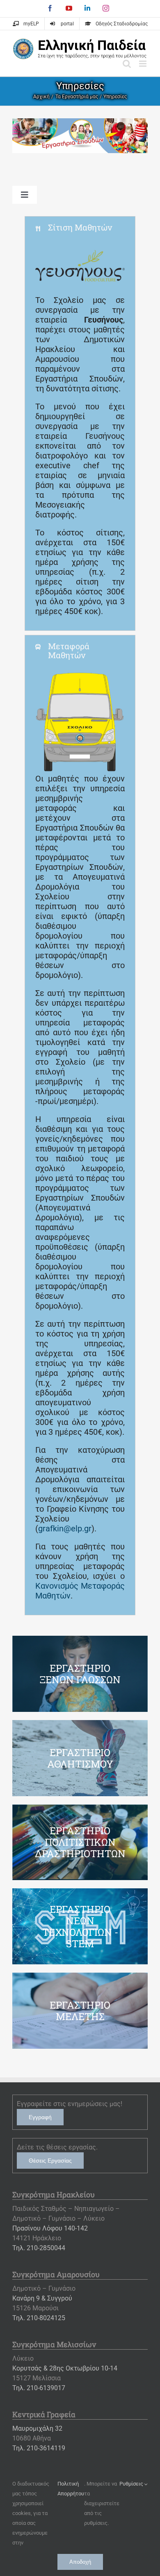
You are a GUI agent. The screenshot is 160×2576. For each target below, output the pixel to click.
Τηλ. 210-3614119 (39, 2448)
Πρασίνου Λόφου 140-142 (50, 2228)
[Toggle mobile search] (127, 64)
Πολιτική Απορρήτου (71, 2489)
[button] (80, 227)
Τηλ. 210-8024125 (39, 2318)
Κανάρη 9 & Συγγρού (42, 2298)
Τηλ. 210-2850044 (39, 2248)
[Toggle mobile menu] (143, 64)
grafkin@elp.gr (65, 1528)
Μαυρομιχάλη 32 (37, 2428)
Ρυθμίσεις (132, 2484)
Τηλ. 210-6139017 (39, 2388)
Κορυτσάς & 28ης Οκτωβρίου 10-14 (65, 2368)
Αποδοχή (80, 2562)
